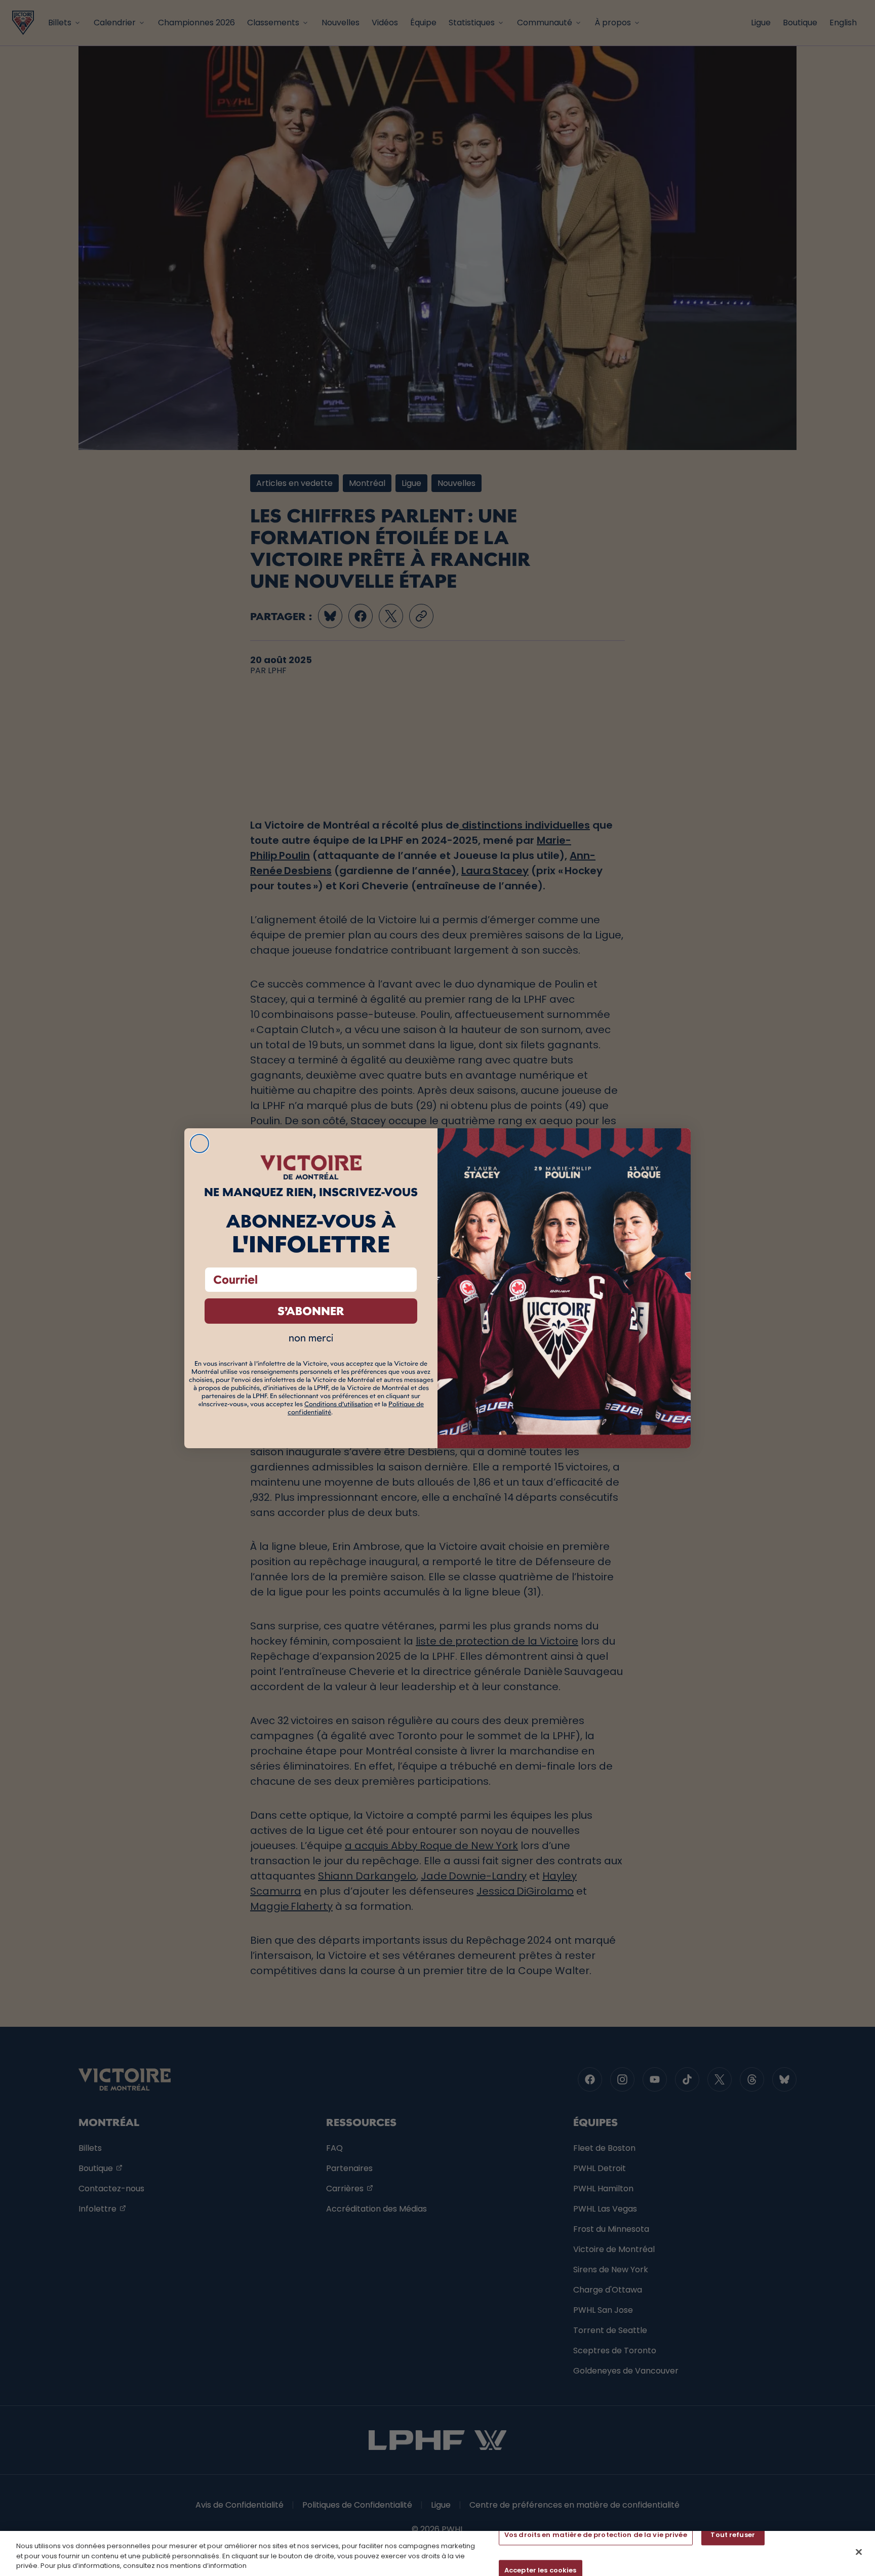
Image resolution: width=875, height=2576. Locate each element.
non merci (311, 1338)
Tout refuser (733, 2535)
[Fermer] (859, 2552)
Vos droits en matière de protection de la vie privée (596, 2535)
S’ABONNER (311, 1311)
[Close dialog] (200, 1143)
